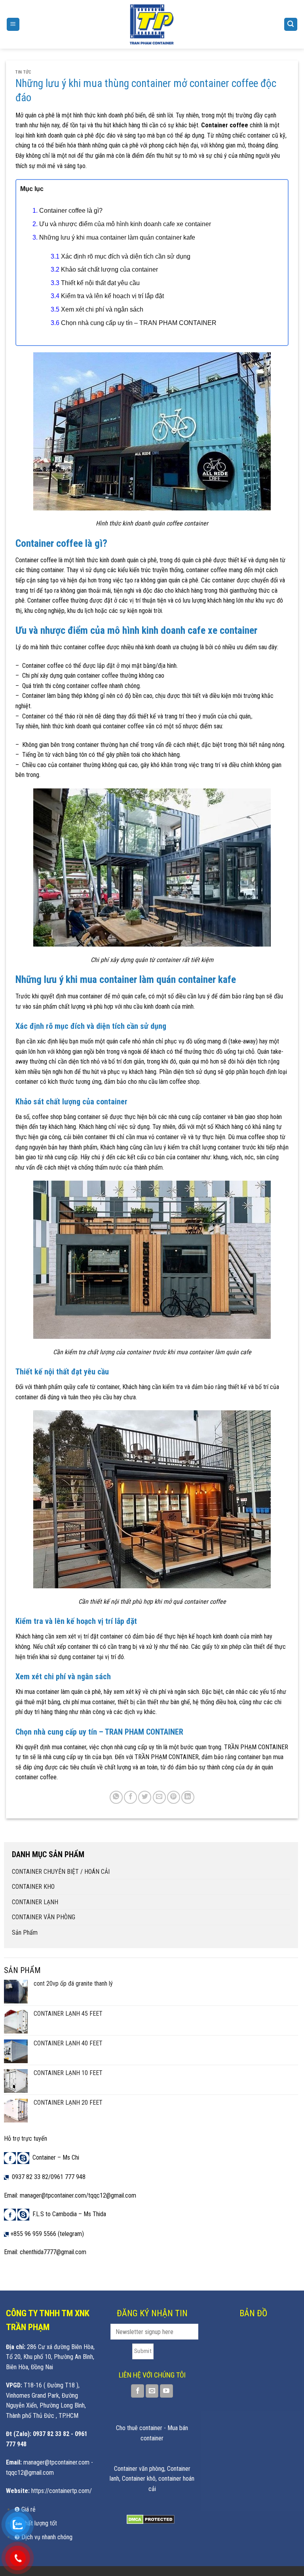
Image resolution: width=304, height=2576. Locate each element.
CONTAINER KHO (33, 1887)
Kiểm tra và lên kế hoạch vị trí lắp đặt (112, 296)
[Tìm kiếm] (291, 24)
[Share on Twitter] (145, 1797)
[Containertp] (152, 24)
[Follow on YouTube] (166, 2391)
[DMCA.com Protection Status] (151, 2519)
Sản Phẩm (25, 1932)
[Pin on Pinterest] (174, 1797)
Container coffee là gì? (71, 211)
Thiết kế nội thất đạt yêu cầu (100, 283)
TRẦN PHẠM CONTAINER (167, 1757)
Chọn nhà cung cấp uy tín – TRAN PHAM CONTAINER (139, 323)
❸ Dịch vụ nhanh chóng (43, 2537)
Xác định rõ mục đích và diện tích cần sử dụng (126, 256)
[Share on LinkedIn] (188, 1797)
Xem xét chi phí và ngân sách (102, 309)
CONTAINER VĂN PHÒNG (44, 1917)
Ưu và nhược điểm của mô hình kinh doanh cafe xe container (125, 224)
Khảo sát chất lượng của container (110, 269)
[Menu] (13, 24)
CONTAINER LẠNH (35, 1902)
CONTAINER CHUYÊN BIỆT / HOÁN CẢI (61, 1872)
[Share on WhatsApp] (116, 1797)
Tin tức (24, 72)
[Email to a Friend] (159, 1797)
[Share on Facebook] (130, 1797)
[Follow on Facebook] (138, 2391)
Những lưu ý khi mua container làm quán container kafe (117, 237)
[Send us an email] (152, 2391)
